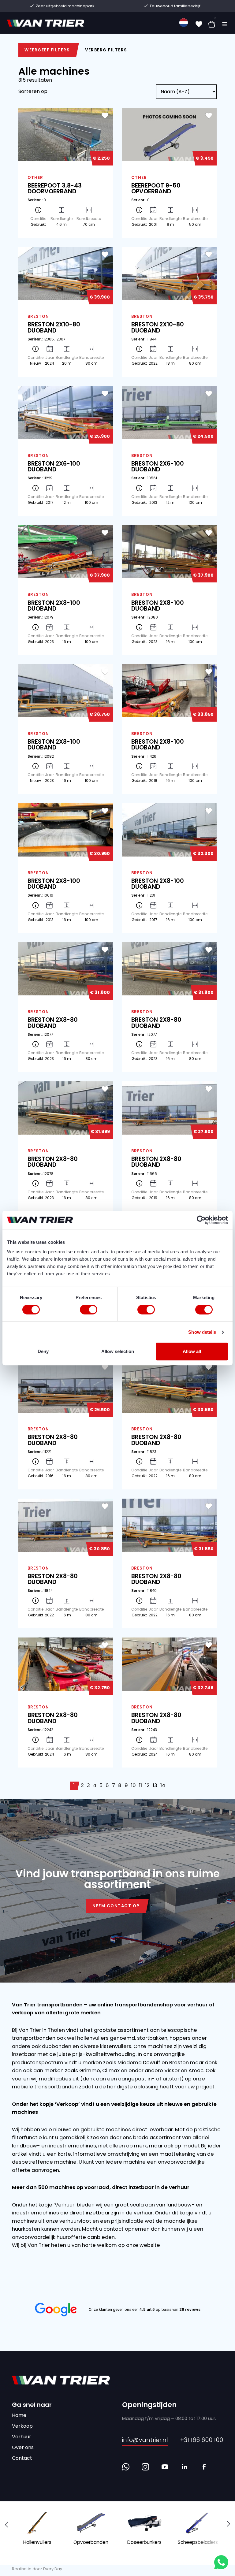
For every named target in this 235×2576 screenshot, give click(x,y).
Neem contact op (116, 1906)
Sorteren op (33, 91)
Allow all (192, 1351)
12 (147, 1785)
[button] (228, 2524)
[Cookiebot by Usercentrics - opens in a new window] (201, 1220)
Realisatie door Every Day (37, 2569)
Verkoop (22, 2426)
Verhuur (22, 2437)
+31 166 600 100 (202, 2440)
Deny (43, 1351)
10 (133, 1785)
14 (163, 1785)
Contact (22, 2458)
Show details (202, 1332)
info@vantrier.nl (145, 2440)
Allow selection (118, 1351)
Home (19, 2415)
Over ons (23, 2447)
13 (155, 1785)
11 (140, 1785)
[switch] (89, 1310)
